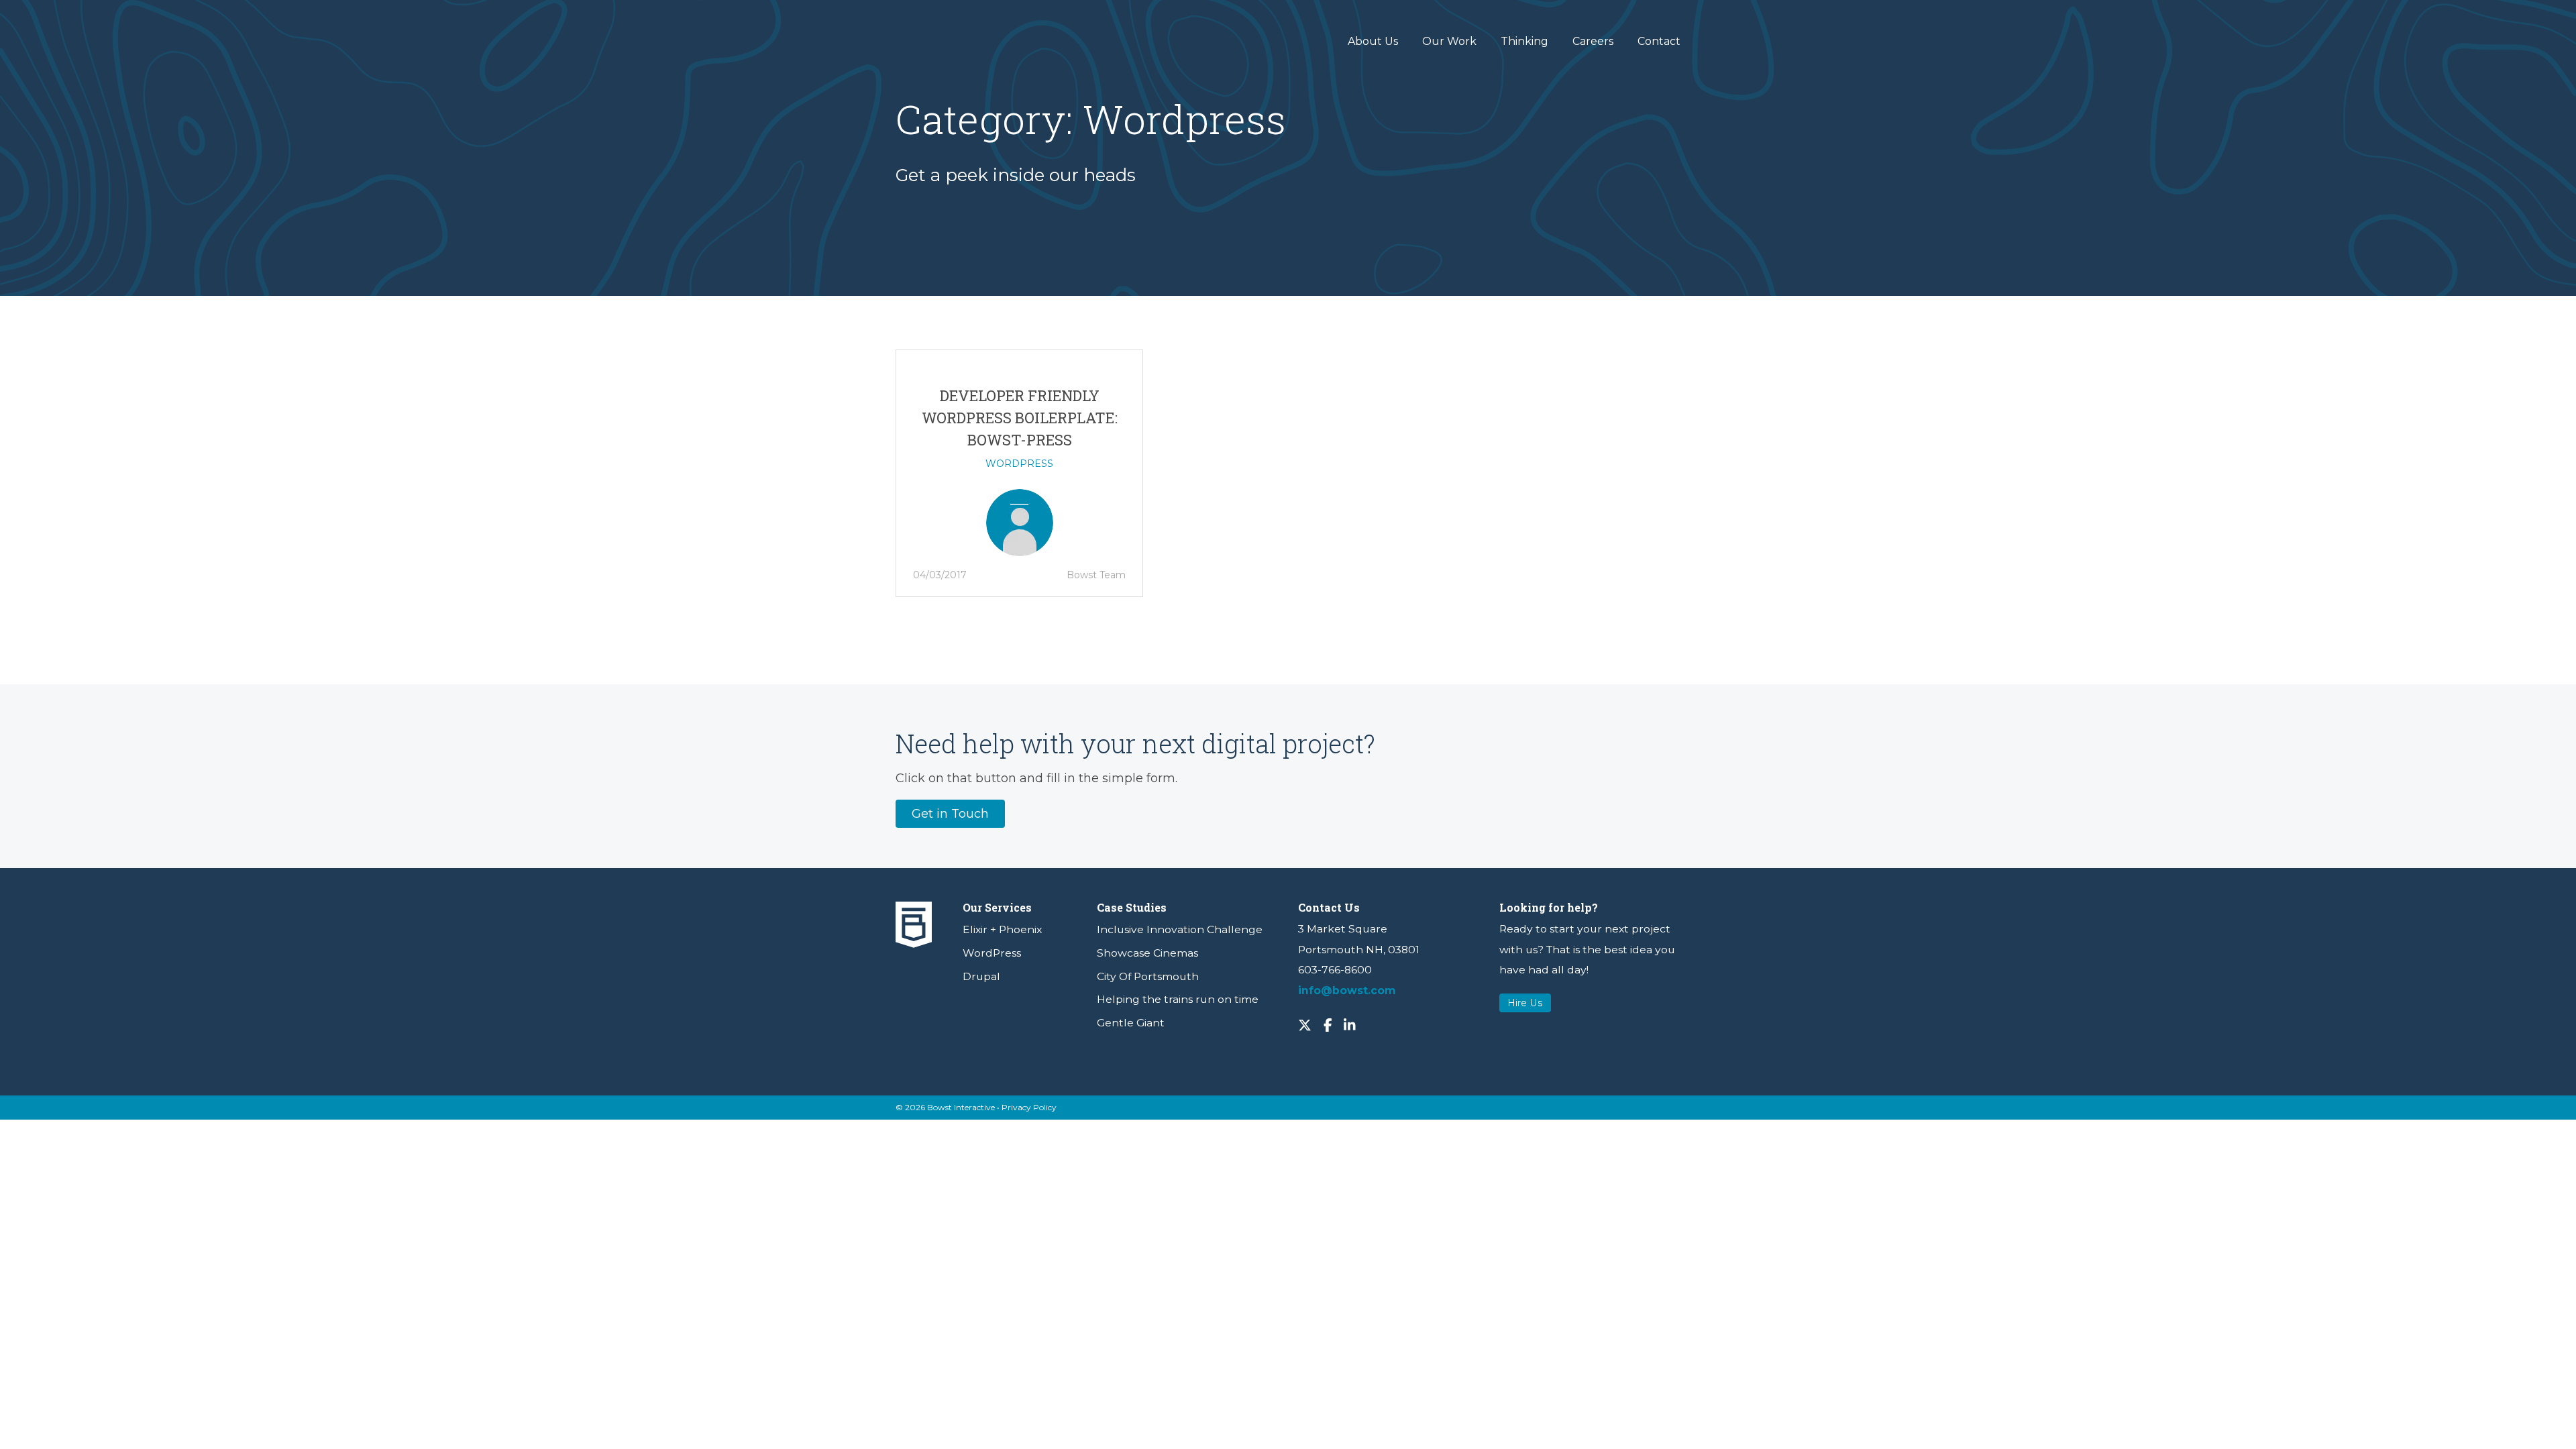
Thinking (1524, 41)
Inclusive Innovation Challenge (1180, 929)
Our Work (1449, 41)
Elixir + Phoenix (1002, 929)
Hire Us (1525, 1003)
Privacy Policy (1029, 1107)
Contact (1659, 41)
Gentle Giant (1131, 1023)
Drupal (981, 976)
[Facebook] (1328, 1024)
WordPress (992, 953)
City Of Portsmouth (1148, 976)
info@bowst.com (1347, 990)
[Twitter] (1305, 1024)
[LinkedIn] (1350, 1024)
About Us (1373, 41)
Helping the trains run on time (1178, 999)
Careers (1593, 41)
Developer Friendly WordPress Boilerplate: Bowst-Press (1020, 418)
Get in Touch (950, 814)
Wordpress (1019, 464)
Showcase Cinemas (1147, 953)
